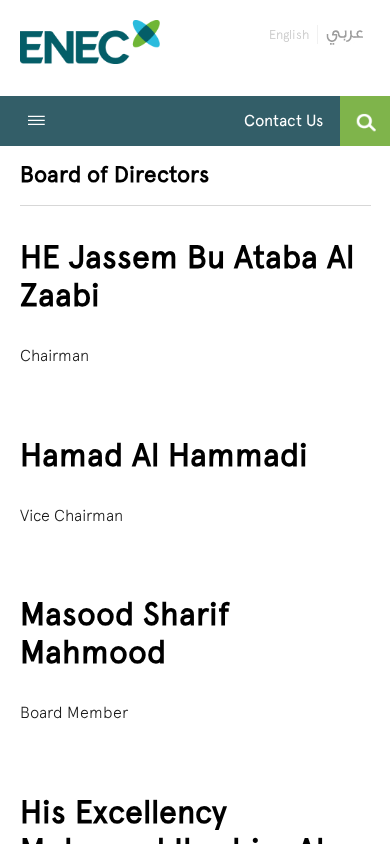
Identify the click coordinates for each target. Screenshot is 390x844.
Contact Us (283, 120)
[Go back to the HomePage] (90, 48)
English (289, 34)
